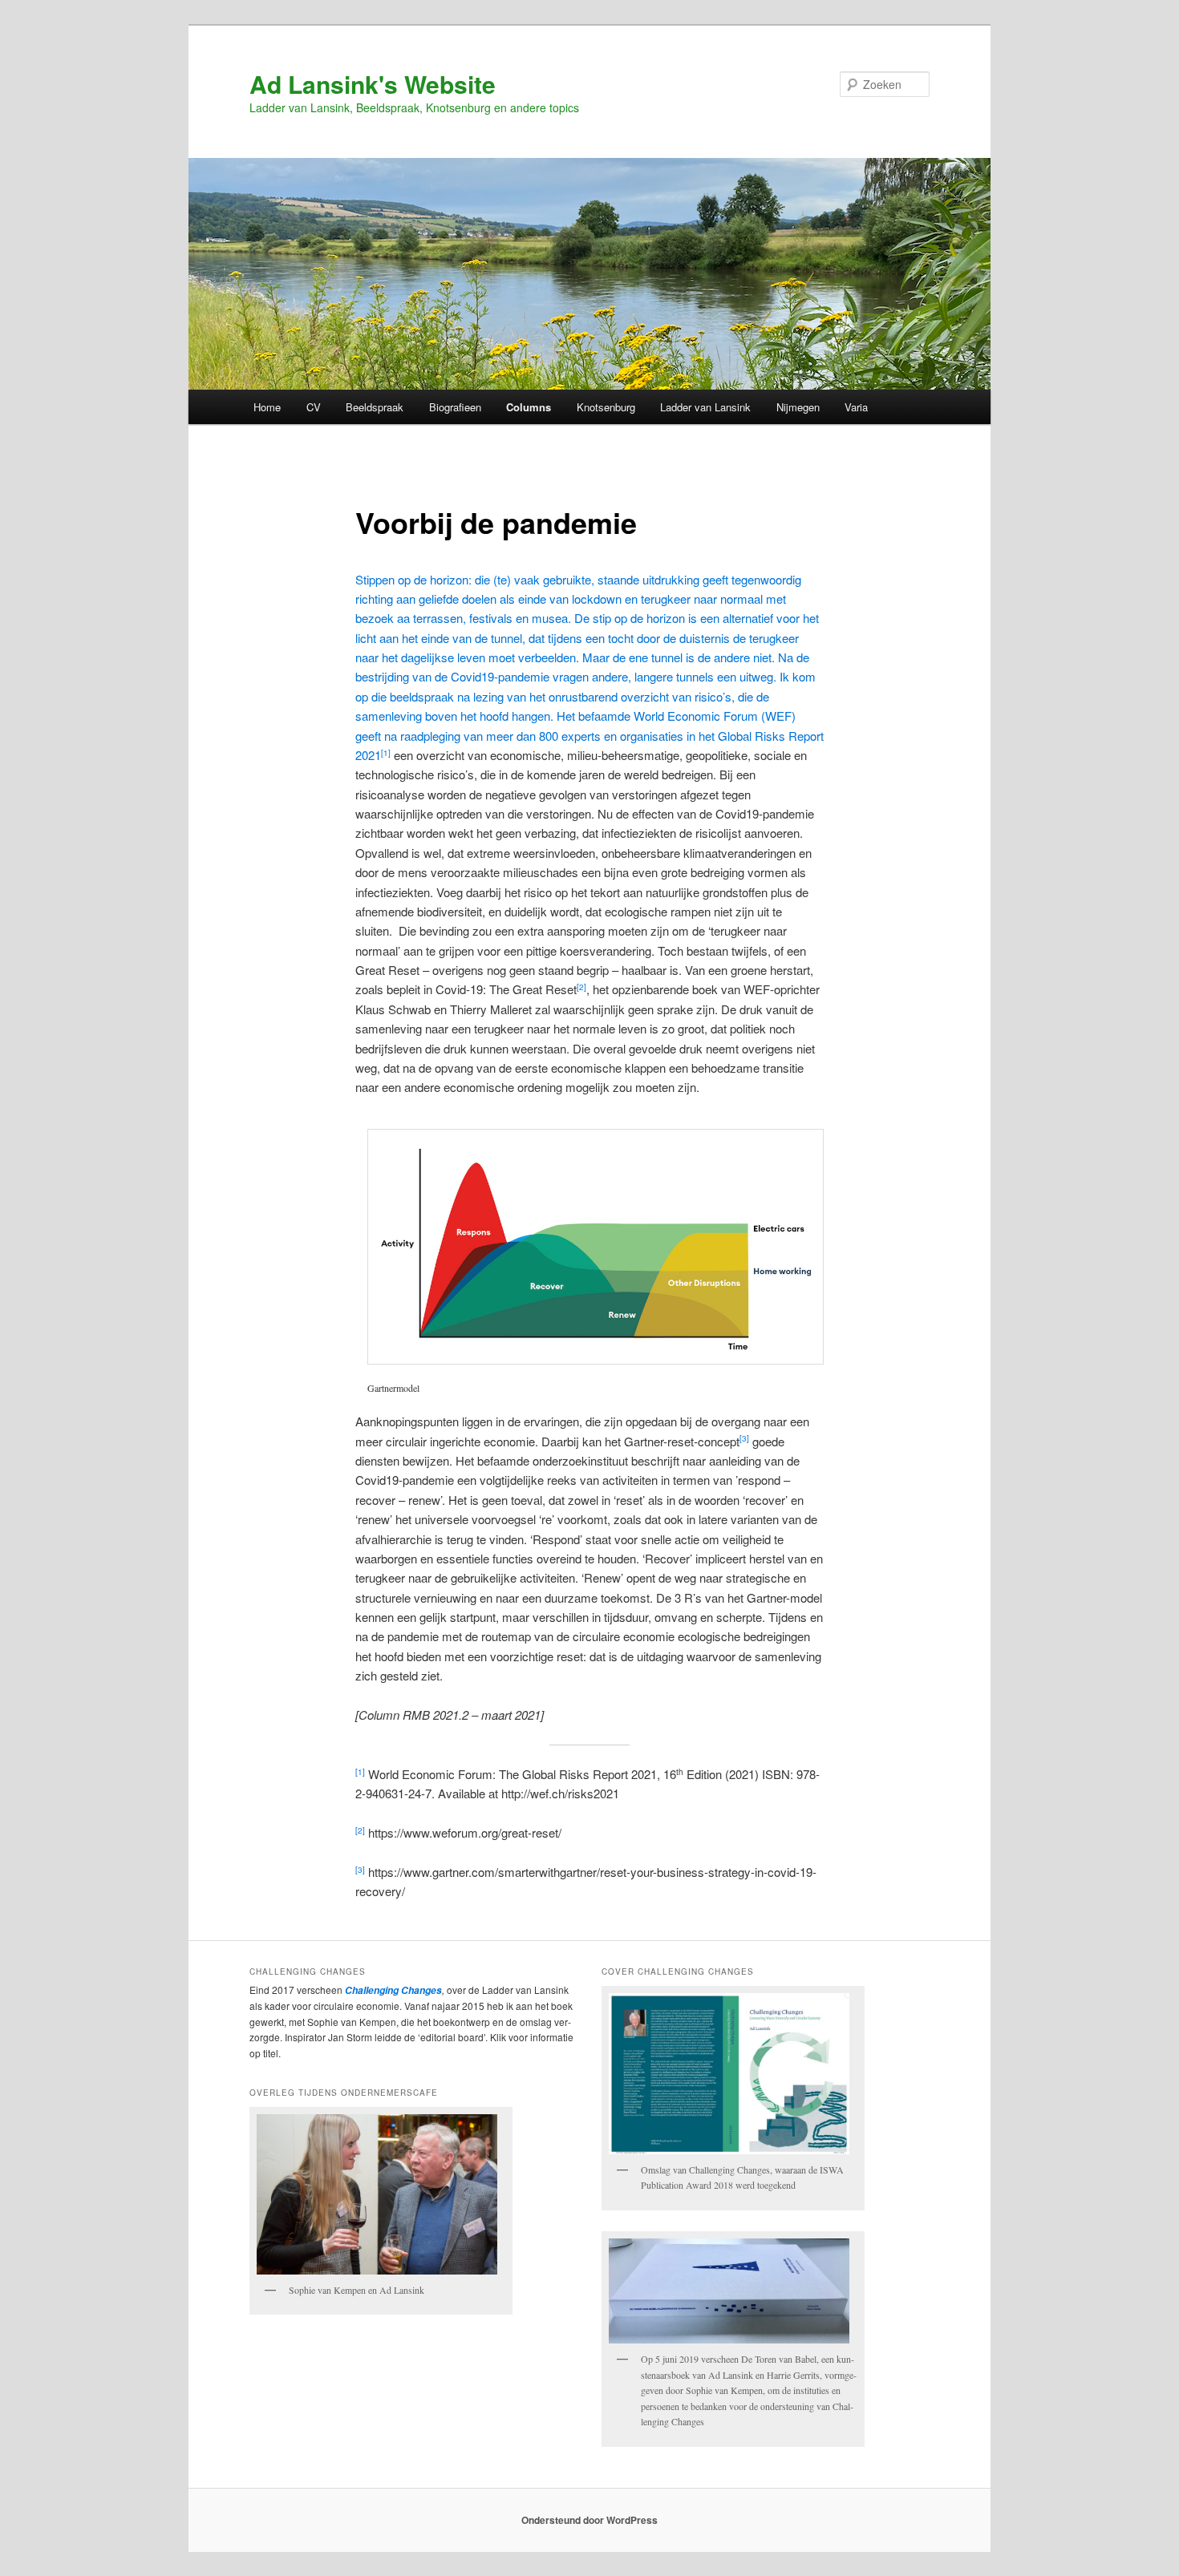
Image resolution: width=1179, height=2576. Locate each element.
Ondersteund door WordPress (589, 2520)
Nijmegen (798, 407)
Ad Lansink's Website (373, 84)
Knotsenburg (606, 407)
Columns (529, 407)
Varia (856, 407)
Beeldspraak (375, 407)
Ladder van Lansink (705, 407)
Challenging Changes (392, 1990)
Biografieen (455, 407)
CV (314, 407)
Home (267, 407)
